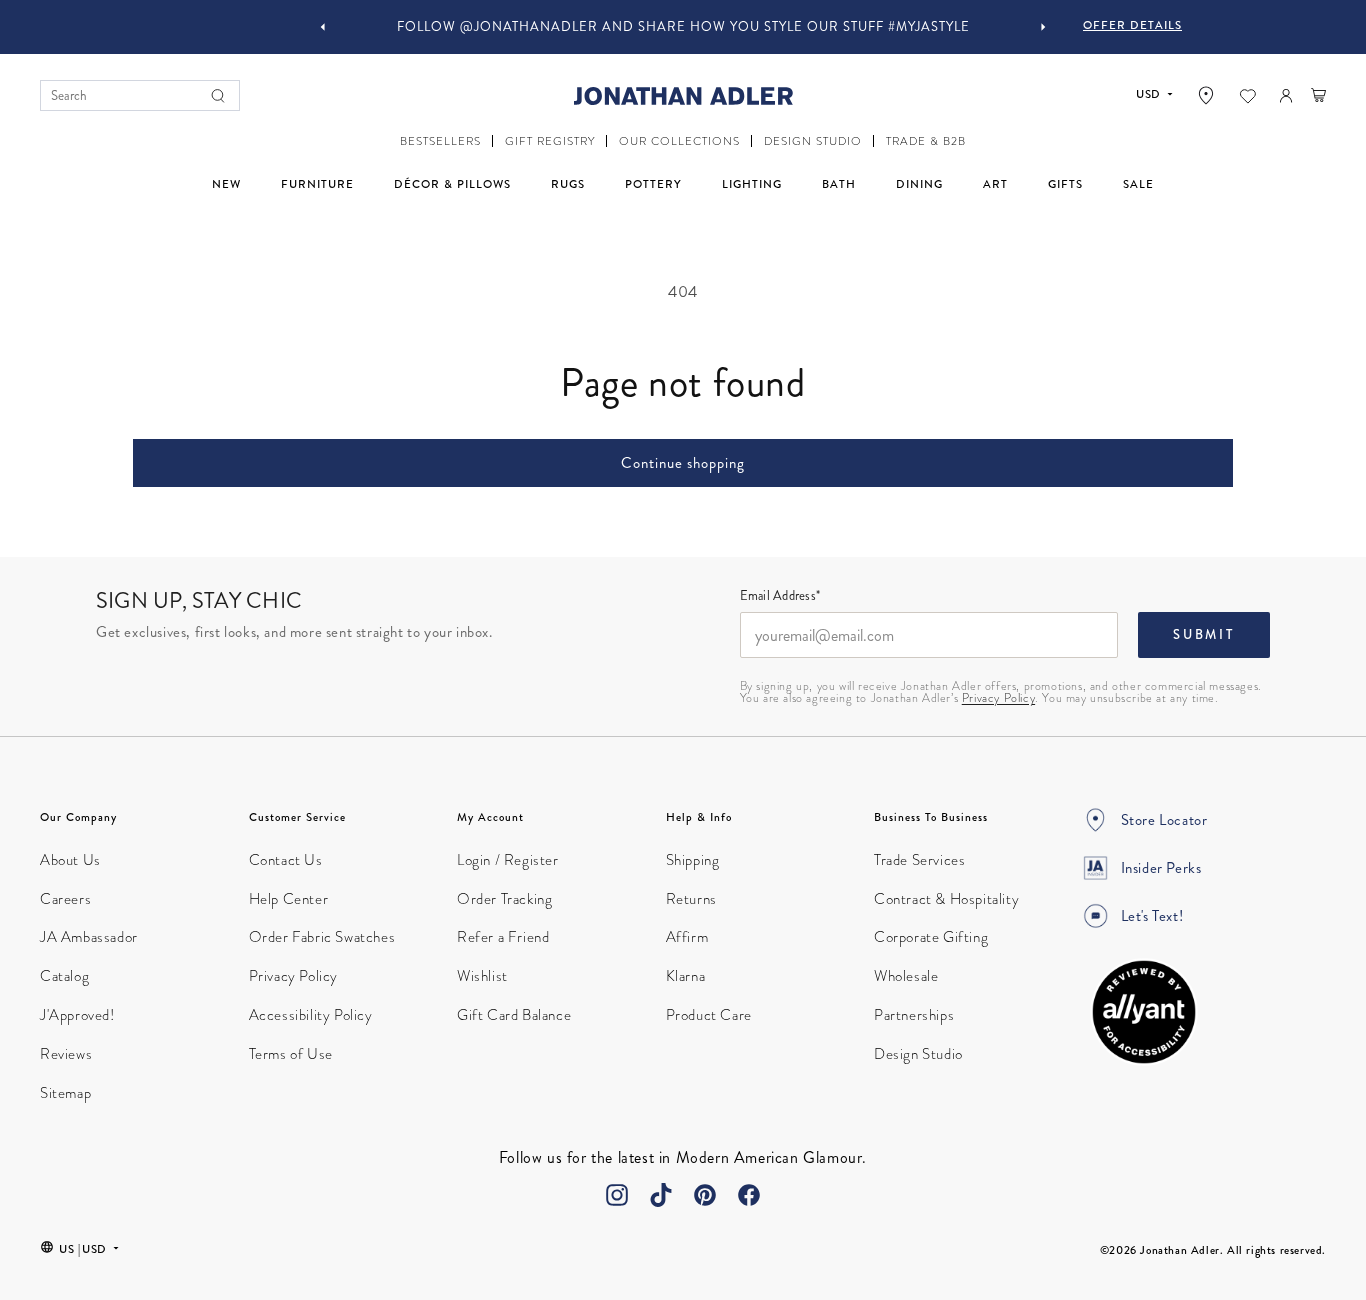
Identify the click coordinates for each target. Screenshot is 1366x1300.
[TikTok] (661, 1195)
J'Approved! (77, 1015)
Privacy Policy (998, 698)
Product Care (709, 1015)
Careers (65, 899)
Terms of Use (291, 1054)
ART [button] (995, 184)
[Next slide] (1043, 27)
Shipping (693, 860)
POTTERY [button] (653, 184)
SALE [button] (1138, 184)
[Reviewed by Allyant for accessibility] (1144, 1012)
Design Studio (918, 1054)
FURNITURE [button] (317, 184)
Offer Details (1132, 25)
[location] (1206, 95)
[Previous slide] (323, 27)
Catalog (64, 976)
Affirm (687, 937)
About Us (70, 860)
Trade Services (919, 860)
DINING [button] (919, 184)
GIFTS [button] (1065, 184)
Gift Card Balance (514, 1015)
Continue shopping (683, 463)
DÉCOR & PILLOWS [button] (452, 184)
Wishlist (482, 976)
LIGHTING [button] (752, 184)
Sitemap (65, 1093)
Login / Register (508, 860)
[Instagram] (617, 1195)
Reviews (66, 1054)
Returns (691, 899)
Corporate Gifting (931, 937)
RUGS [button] (568, 184)
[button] (440, 141)
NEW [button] (226, 184)
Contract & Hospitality (946, 899)
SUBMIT (1204, 635)
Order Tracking (504, 899)
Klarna (686, 976)
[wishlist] (1248, 96)
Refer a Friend (503, 937)
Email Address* (780, 597)
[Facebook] (749, 1195)
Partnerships (914, 1015)
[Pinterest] (705, 1195)
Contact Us (286, 860)
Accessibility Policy (311, 1015)
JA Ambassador (89, 937)
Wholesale (906, 976)
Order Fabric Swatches (322, 937)
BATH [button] (839, 184)
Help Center (289, 899)
